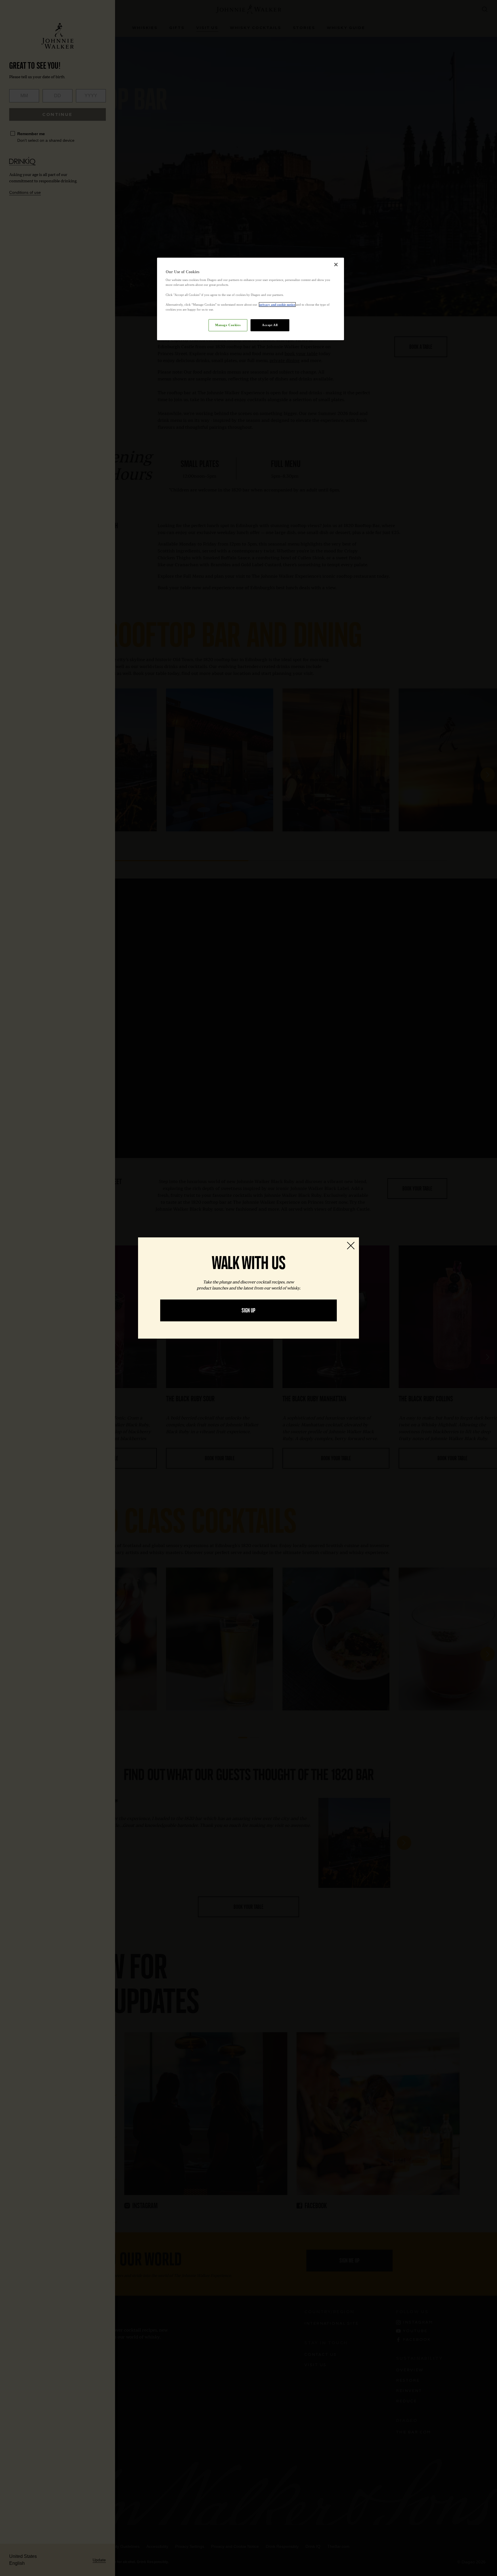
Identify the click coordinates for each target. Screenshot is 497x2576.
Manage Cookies (228, 325)
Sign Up (248, 1310)
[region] (251, 299)
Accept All (270, 325)
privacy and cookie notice (277, 305)
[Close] (336, 265)
